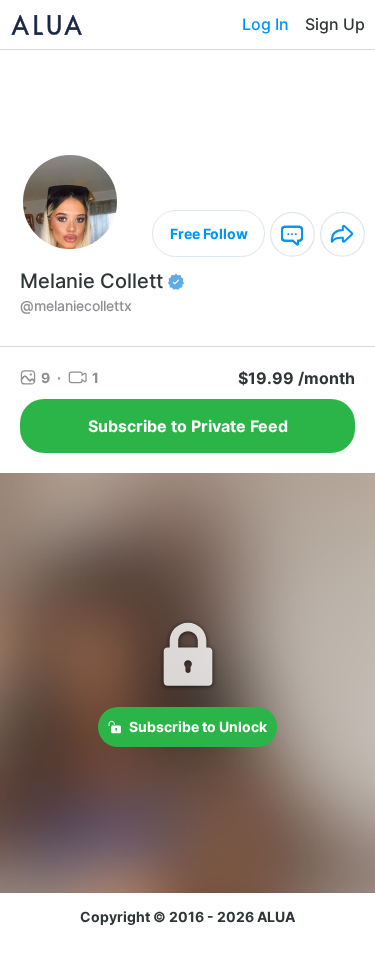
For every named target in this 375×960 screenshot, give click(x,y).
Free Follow (209, 233)
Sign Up (335, 24)
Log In (265, 24)
